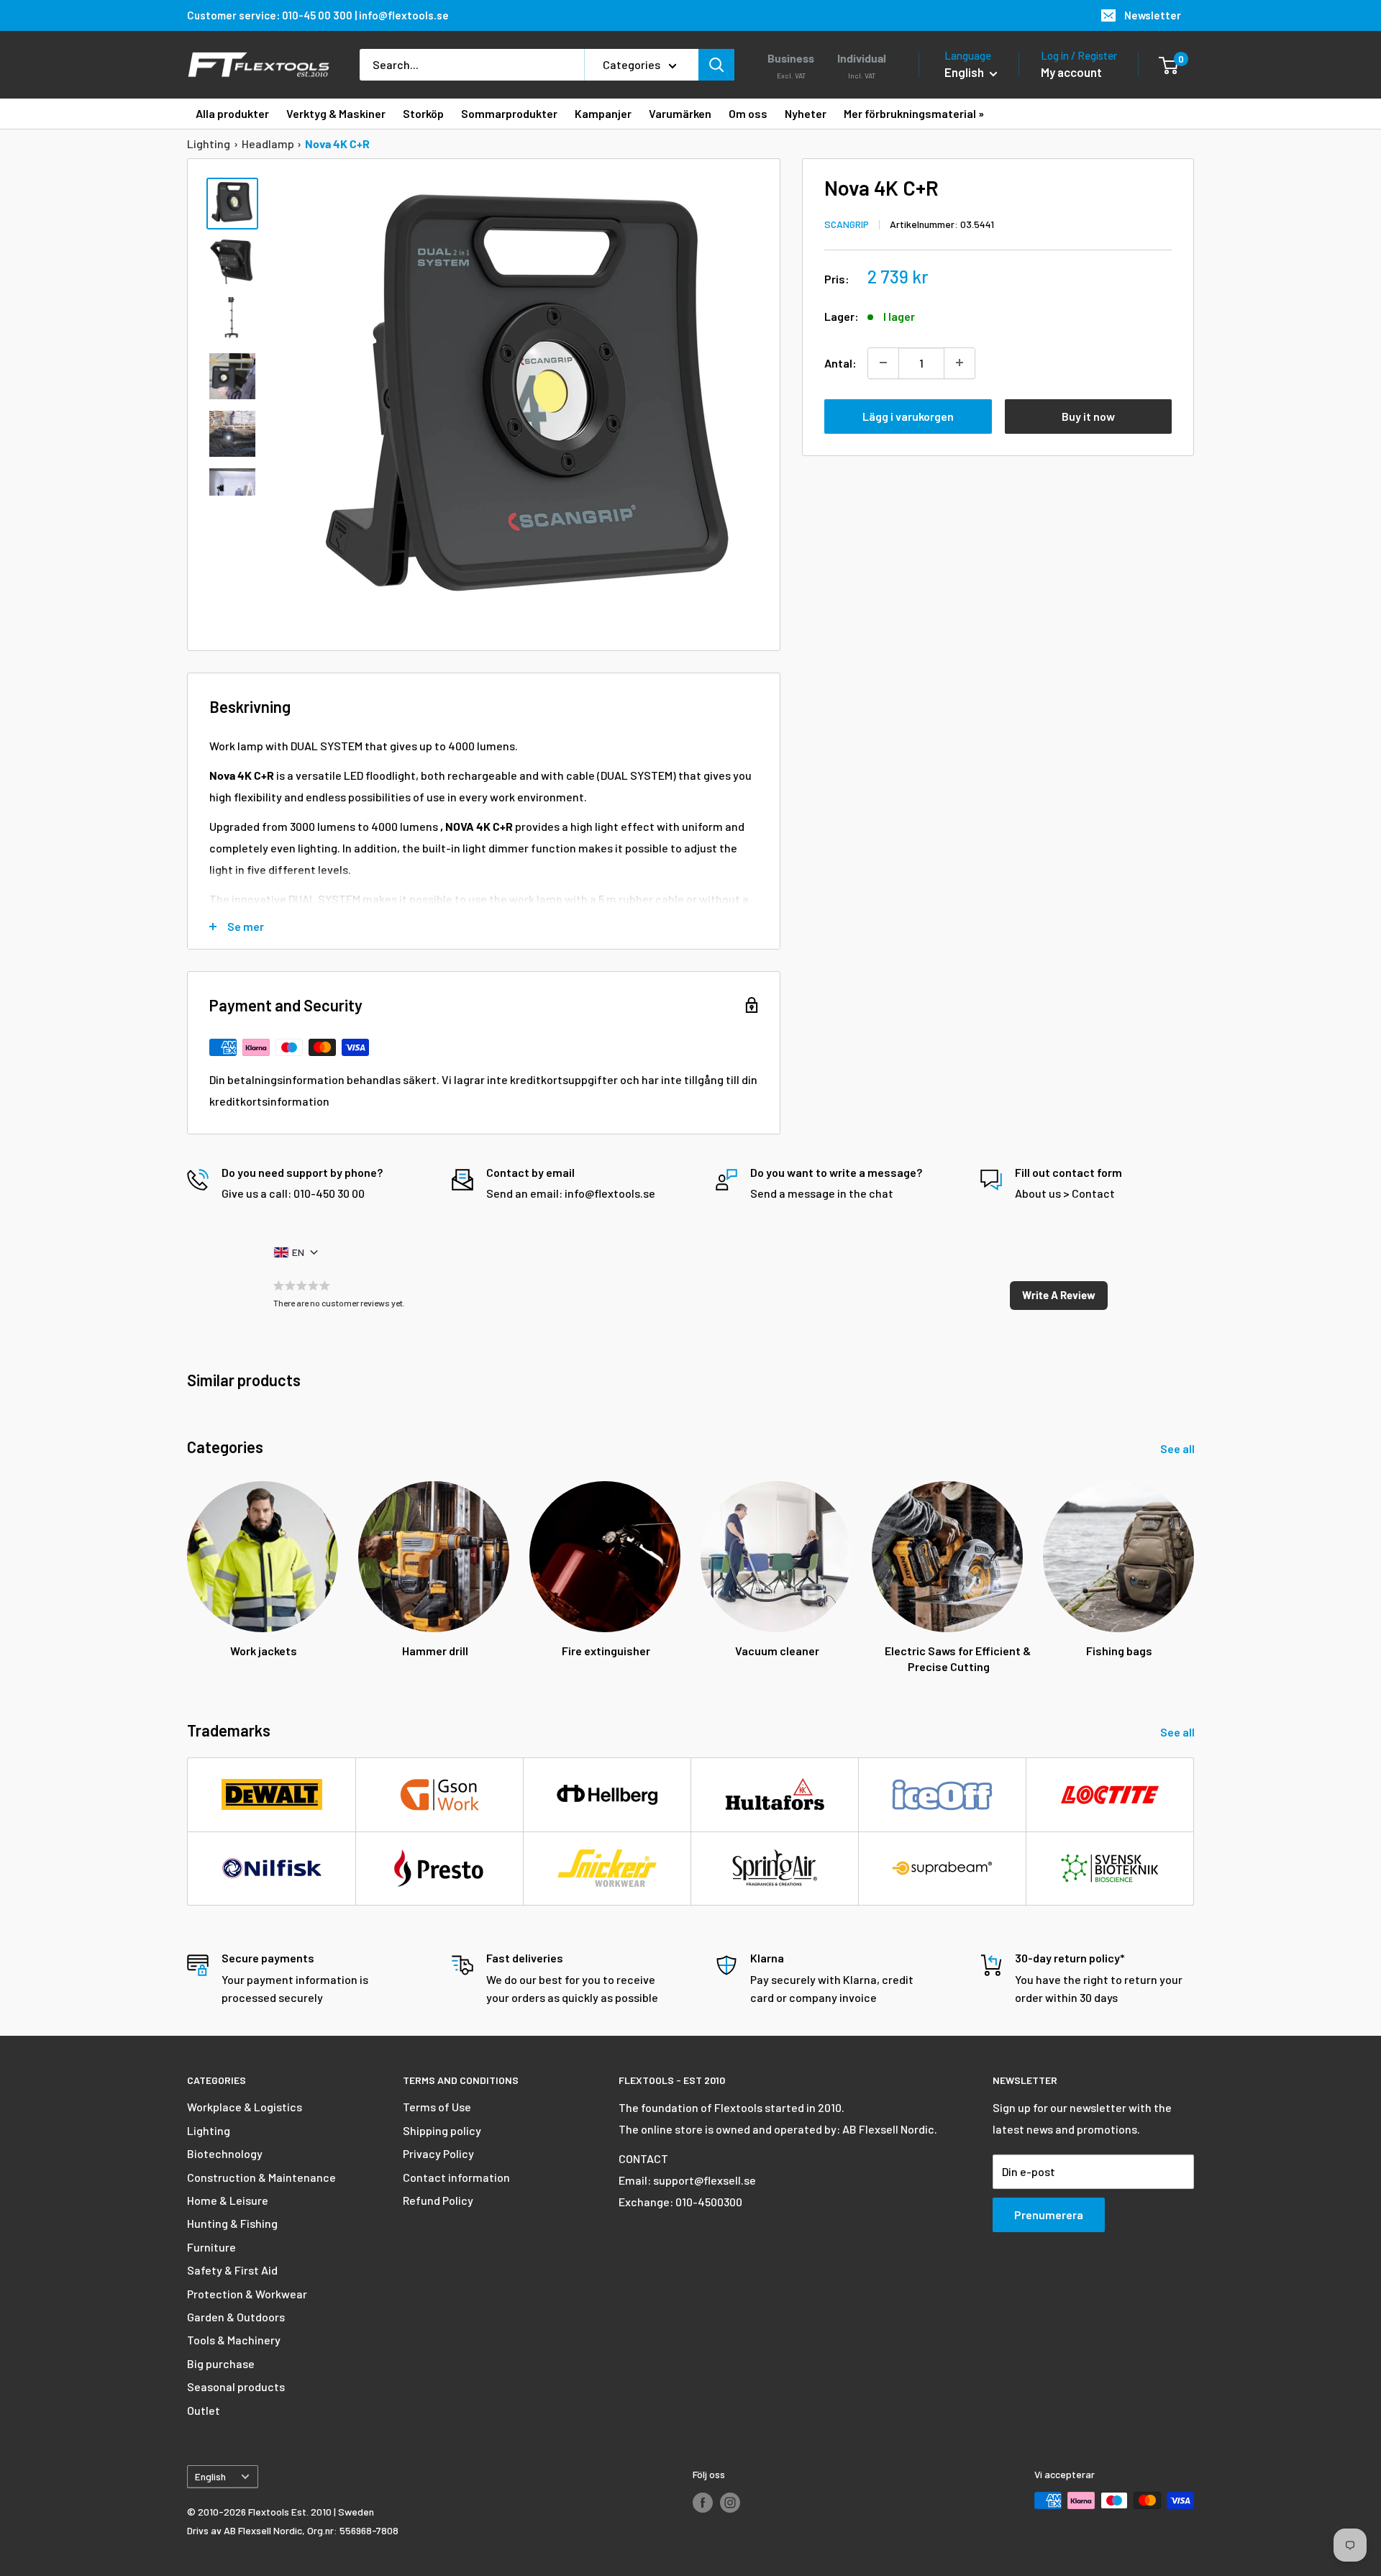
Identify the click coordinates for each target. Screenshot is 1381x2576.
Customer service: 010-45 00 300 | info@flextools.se (318, 15)
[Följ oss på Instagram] (730, 2502)
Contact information (456, 2177)
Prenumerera (1049, 2215)
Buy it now (1088, 415)
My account (1071, 72)
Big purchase (221, 2363)
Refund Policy (438, 2200)
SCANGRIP (847, 223)
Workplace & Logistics (245, 2107)
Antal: (840, 362)
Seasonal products (236, 2386)
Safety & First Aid (232, 2270)
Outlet (204, 2410)
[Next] (1194, 1564)
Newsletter (1153, 15)
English (210, 2476)
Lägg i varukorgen (908, 415)
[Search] (716, 65)
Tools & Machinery (234, 2340)
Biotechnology (225, 2153)
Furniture (211, 2247)
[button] (1059, 1296)
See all (1179, 1448)
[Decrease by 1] (883, 363)
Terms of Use (437, 2107)
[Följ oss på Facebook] (703, 2502)
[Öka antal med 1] (960, 363)
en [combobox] (298, 1252)
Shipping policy (442, 2130)
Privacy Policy (438, 2153)
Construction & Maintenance (261, 2177)
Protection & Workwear (247, 2294)
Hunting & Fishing (232, 2223)
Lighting (209, 144)
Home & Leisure (228, 2200)
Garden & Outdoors (236, 2317)
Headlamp (268, 144)
